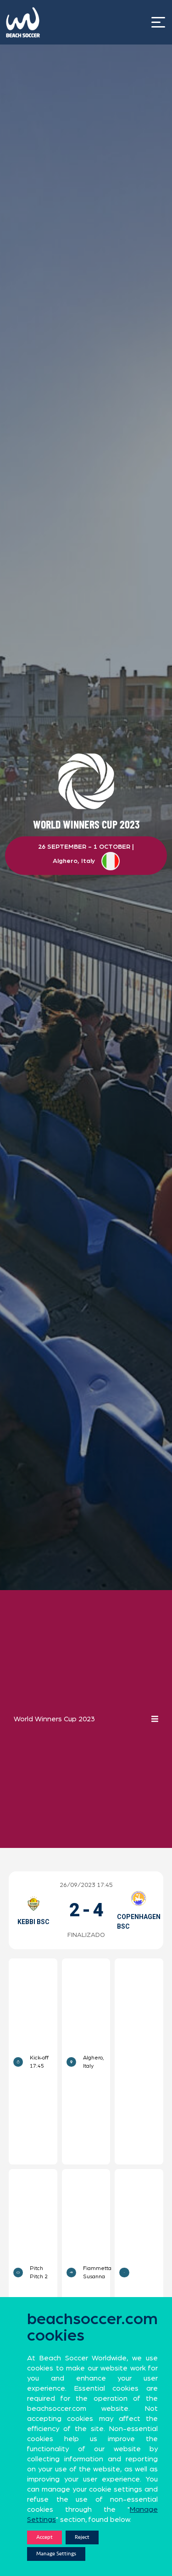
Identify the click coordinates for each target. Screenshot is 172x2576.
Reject (82, 2537)
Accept (44, 2537)
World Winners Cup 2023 (54, 1719)
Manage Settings (56, 2554)
